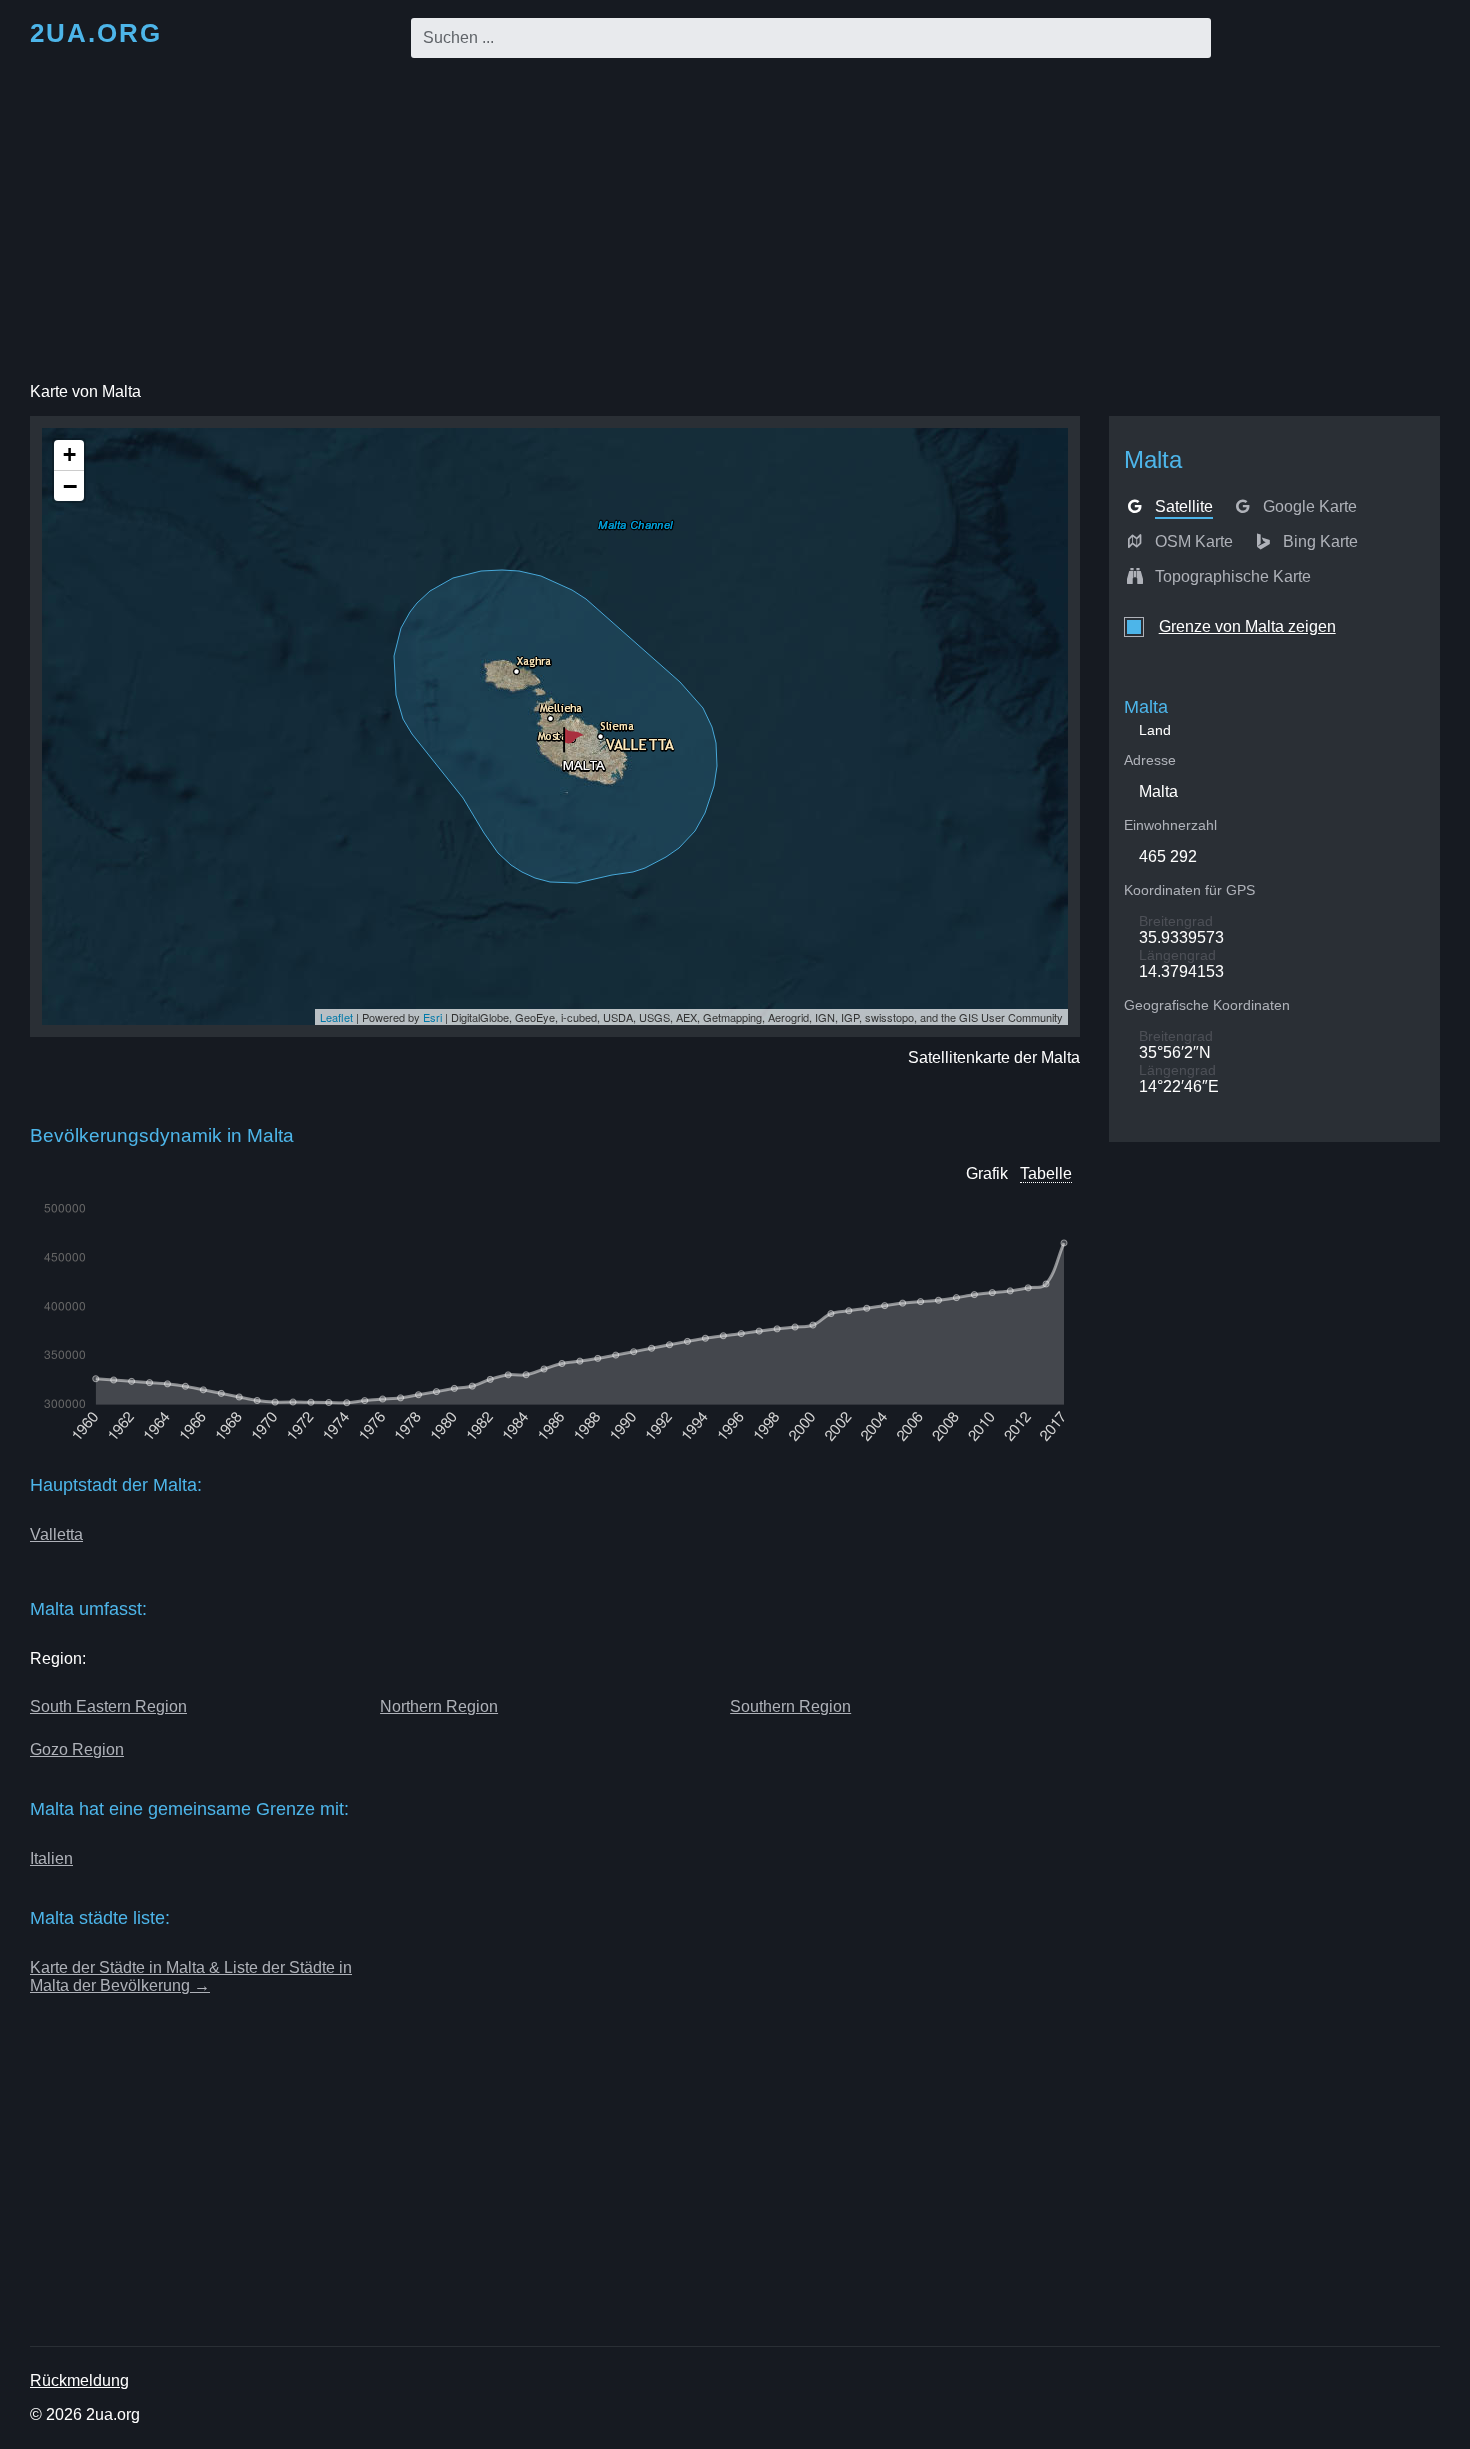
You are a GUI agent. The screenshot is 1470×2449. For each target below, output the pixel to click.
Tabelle (1046, 1173)
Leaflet (336, 1017)
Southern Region (790, 1706)
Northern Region (439, 1706)
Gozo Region (77, 1749)
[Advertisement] (735, 224)
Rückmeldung (79, 2380)
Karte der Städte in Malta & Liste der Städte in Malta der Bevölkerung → (191, 1976)
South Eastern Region (108, 1706)
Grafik (987, 1173)
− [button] (70, 486)
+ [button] (69, 454)
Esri (432, 1017)
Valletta (56, 1534)
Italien (51, 1858)
